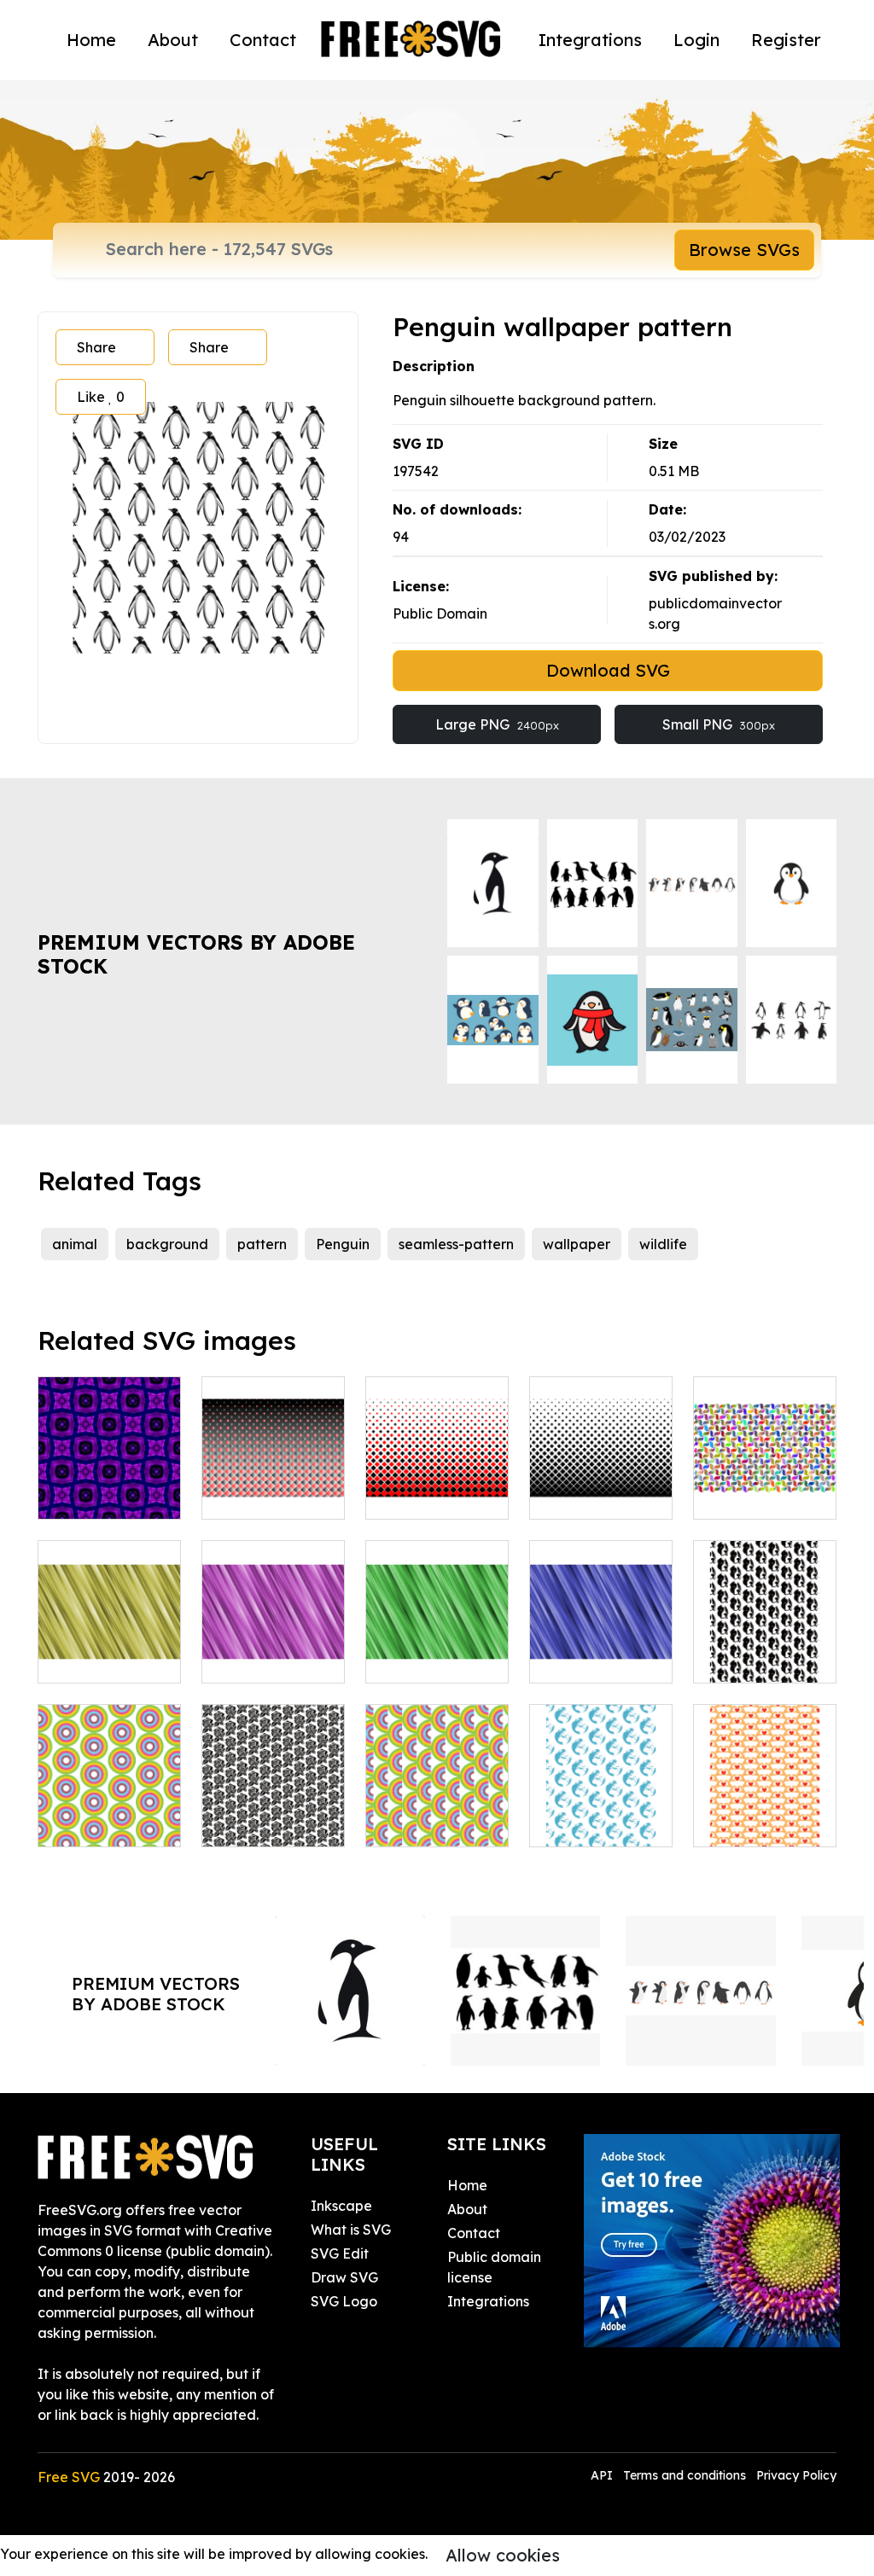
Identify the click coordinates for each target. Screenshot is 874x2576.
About (173, 40)
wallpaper (577, 1244)
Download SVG (608, 670)
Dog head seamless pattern (765, 1639)
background (167, 1244)
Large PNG (497, 724)
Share (96, 347)
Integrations (590, 40)
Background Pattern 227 (110, 1649)
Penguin (343, 1244)
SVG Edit (340, 2253)
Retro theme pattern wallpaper (437, 1803)
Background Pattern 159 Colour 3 (110, 1475)
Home (91, 40)
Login (696, 40)
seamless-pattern (456, 1244)
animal (75, 1244)
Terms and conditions (685, 2475)
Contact (263, 40)
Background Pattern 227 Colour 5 (601, 1639)
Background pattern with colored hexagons (274, 1465)
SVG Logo (344, 2301)
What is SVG (351, 2230)
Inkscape (341, 2206)
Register (786, 40)
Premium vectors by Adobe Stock (196, 954)
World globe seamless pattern (601, 1803)
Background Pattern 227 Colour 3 (274, 1639)
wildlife (663, 1244)
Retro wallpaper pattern (110, 1803)
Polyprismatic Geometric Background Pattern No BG (765, 1465)
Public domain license (494, 2267)
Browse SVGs (744, 250)
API (603, 2475)
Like (101, 397)
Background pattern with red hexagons (437, 1475)
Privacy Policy (796, 2475)
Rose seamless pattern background (273, 1803)
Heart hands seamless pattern (765, 1803)
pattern (262, 1244)
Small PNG (719, 724)
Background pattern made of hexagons (601, 1475)
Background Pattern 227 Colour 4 (437, 1639)
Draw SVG (344, 2277)
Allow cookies (503, 2555)
